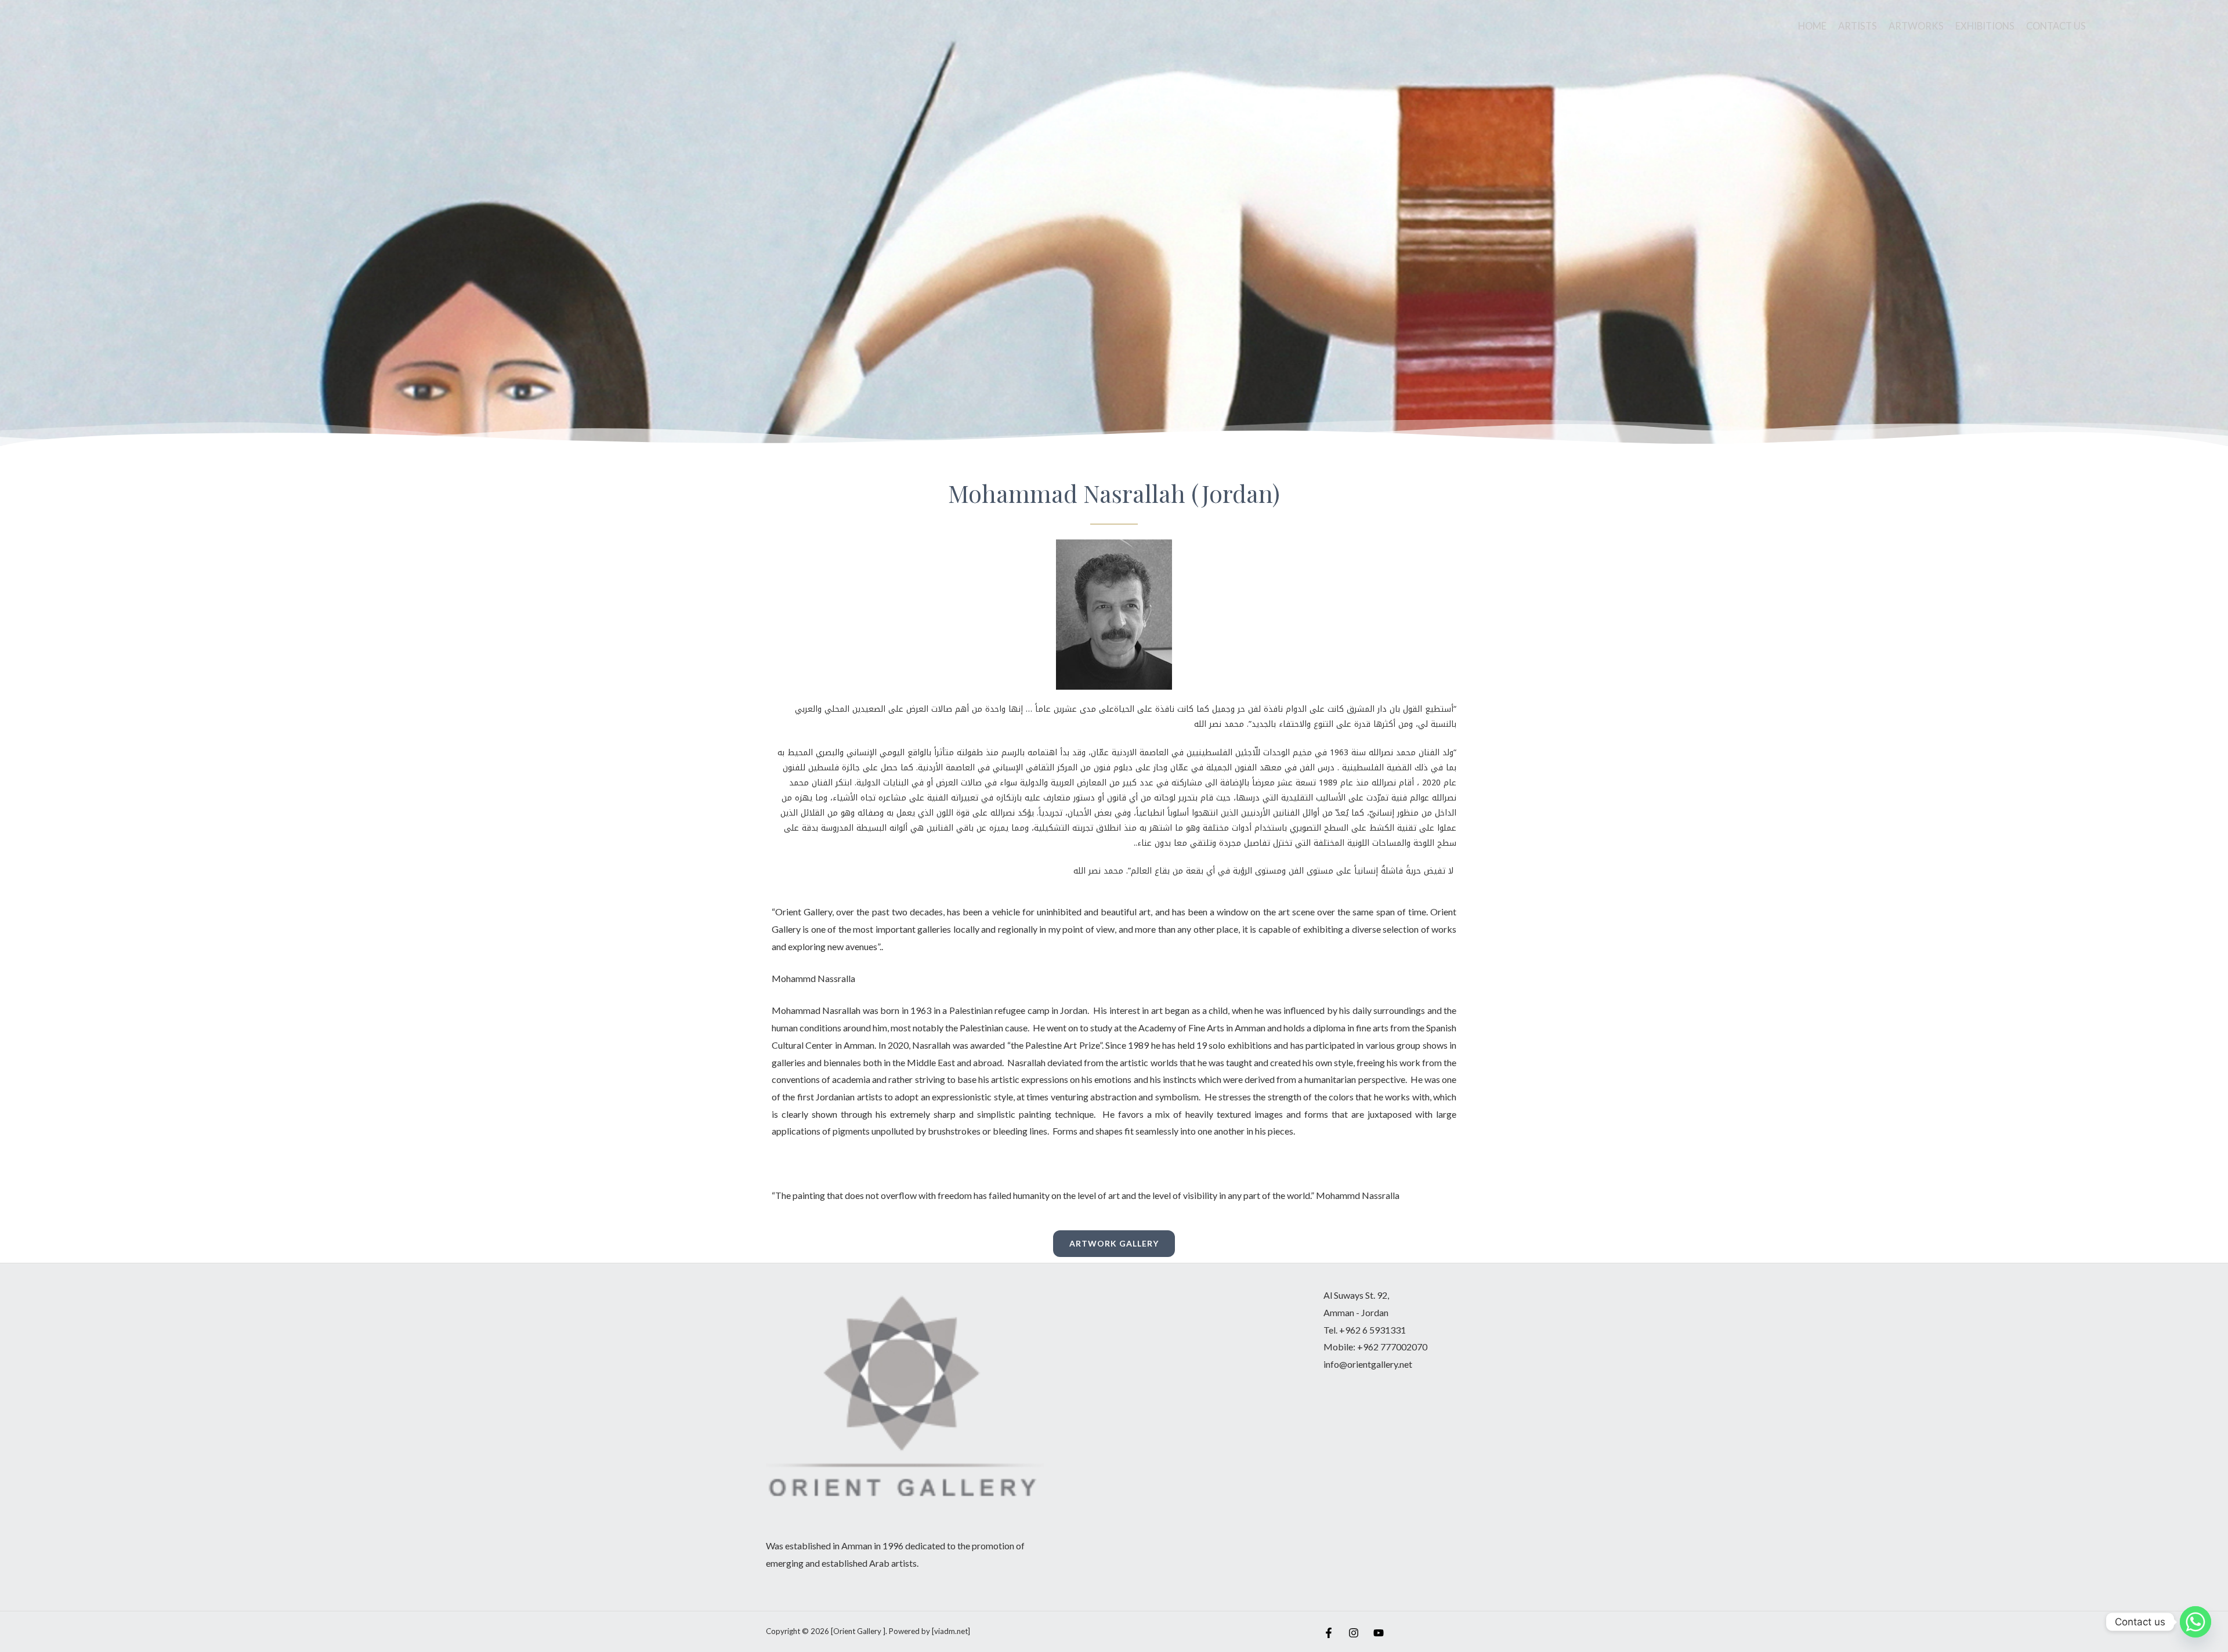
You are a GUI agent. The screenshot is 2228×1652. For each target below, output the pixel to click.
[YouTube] (1379, 1633)
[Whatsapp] (2196, 1622)
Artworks (1916, 26)
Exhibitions (1985, 26)
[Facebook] (1329, 1633)
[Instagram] (1354, 1633)
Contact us (2056, 26)
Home (1812, 26)
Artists (1858, 26)
